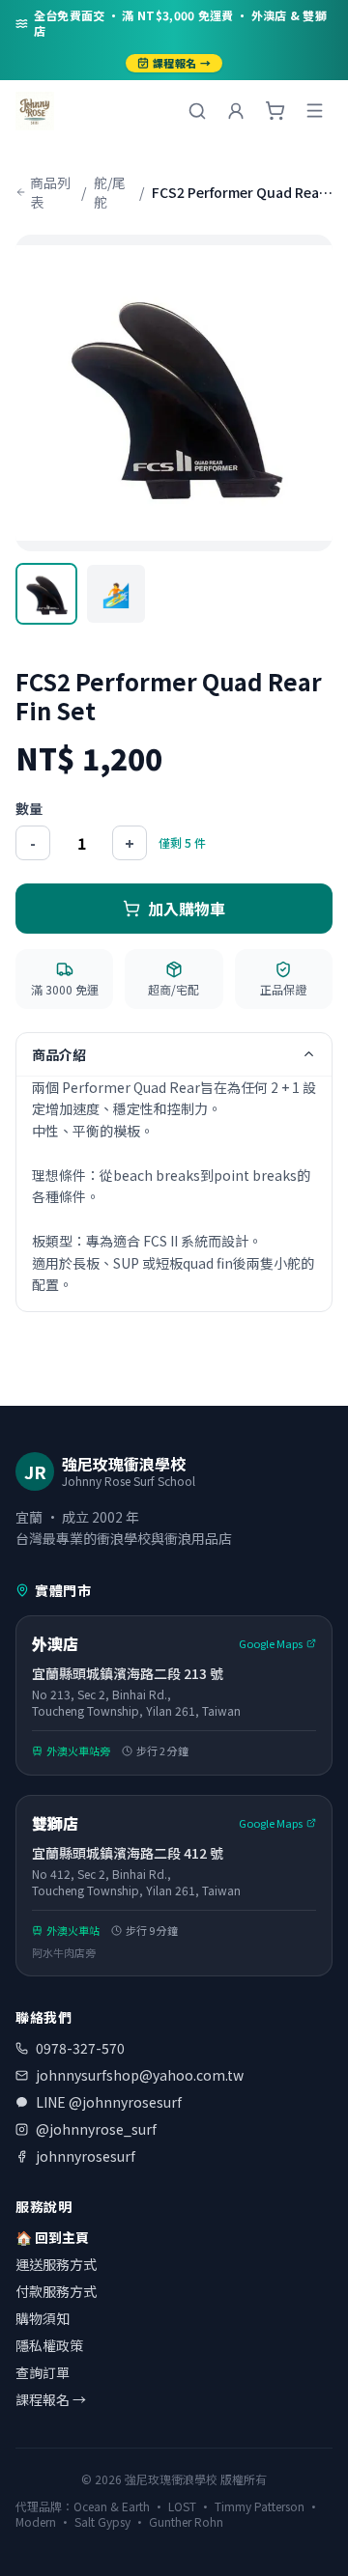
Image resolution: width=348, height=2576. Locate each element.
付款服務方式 (56, 2291)
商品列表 (50, 192)
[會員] (236, 111)
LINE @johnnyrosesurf (109, 2102)
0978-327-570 (80, 2048)
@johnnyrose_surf (96, 2129)
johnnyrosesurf (86, 2156)
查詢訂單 (43, 2372)
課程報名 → (182, 63)
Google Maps (271, 1643)
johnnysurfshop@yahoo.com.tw (140, 2075)
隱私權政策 (49, 2345)
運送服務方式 (56, 2264)
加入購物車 (187, 909)
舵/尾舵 (110, 192)
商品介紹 (59, 1054)
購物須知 (43, 2318)
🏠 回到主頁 (52, 2237)
